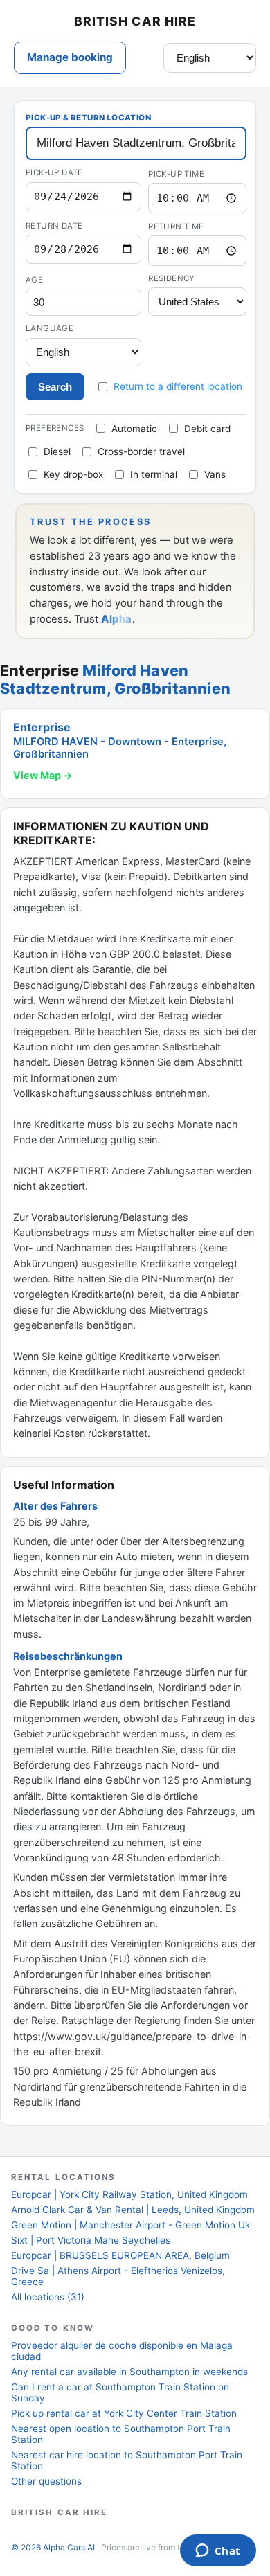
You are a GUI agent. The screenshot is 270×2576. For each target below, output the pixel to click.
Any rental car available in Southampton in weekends (129, 2372)
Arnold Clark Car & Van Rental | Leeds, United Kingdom (133, 2210)
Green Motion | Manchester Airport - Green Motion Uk (130, 2225)
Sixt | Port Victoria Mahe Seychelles (91, 2240)
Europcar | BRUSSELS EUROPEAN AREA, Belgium (120, 2255)
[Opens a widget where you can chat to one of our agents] (218, 2552)
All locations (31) (48, 2297)
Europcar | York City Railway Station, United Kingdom (129, 2194)
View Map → (43, 775)
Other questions (46, 2481)
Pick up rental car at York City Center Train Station (124, 2413)
